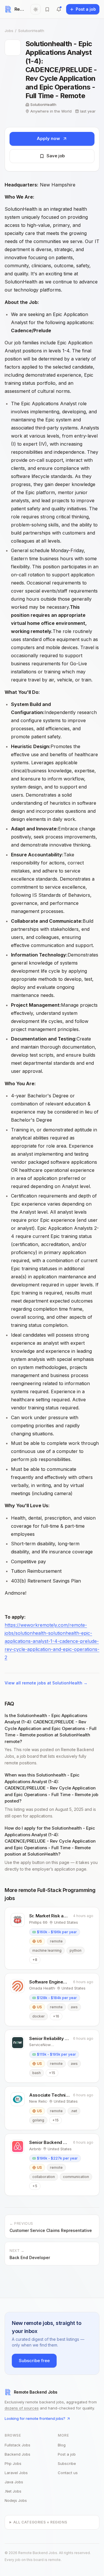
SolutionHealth (31, 31)
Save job (56, 156)
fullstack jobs (17, 2445)
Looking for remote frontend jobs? (35, 2418)
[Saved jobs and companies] (47, 9)
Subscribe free (34, 2361)
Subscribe (67, 2463)
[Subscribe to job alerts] (59, 9)
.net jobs (13, 2491)
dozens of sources (22, 2408)
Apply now (48, 138)
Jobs (9, 31)
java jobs (14, 2482)
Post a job (67, 2454)
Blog (62, 2445)
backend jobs (17, 2454)
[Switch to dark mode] (36, 9)
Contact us (68, 2473)
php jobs (13, 2463)
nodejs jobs (16, 2500)
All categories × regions (40, 2522)
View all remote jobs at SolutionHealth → (46, 1683)
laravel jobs (16, 2473)
